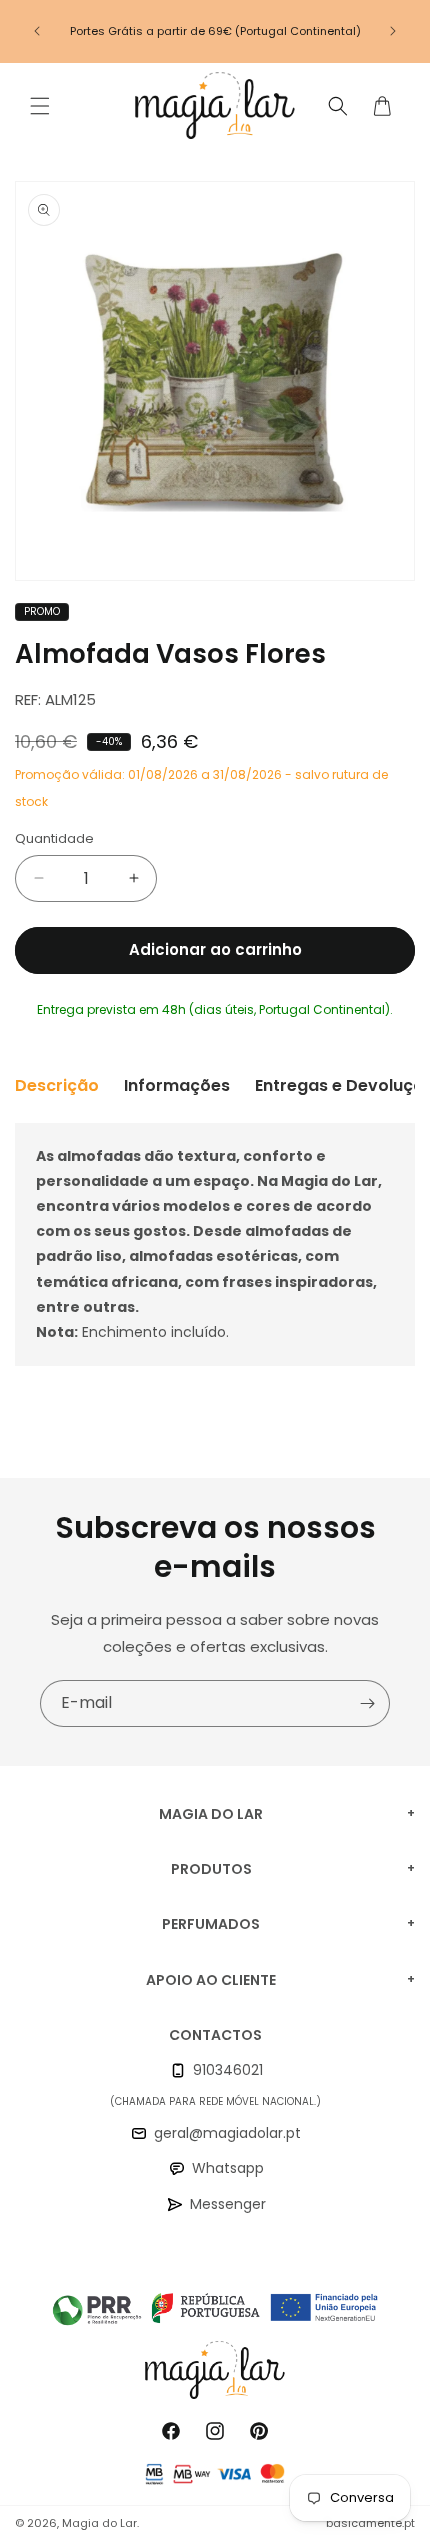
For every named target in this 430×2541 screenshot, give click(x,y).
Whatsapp (228, 2168)
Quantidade (54, 838)
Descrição (57, 1085)
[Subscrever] (367, 1703)
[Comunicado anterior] (37, 31)
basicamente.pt (370, 2523)
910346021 (228, 2070)
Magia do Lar (99, 2523)
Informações (177, 1085)
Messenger (228, 2204)
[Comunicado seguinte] (393, 31)
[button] (40, 106)
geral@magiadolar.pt (227, 2133)
